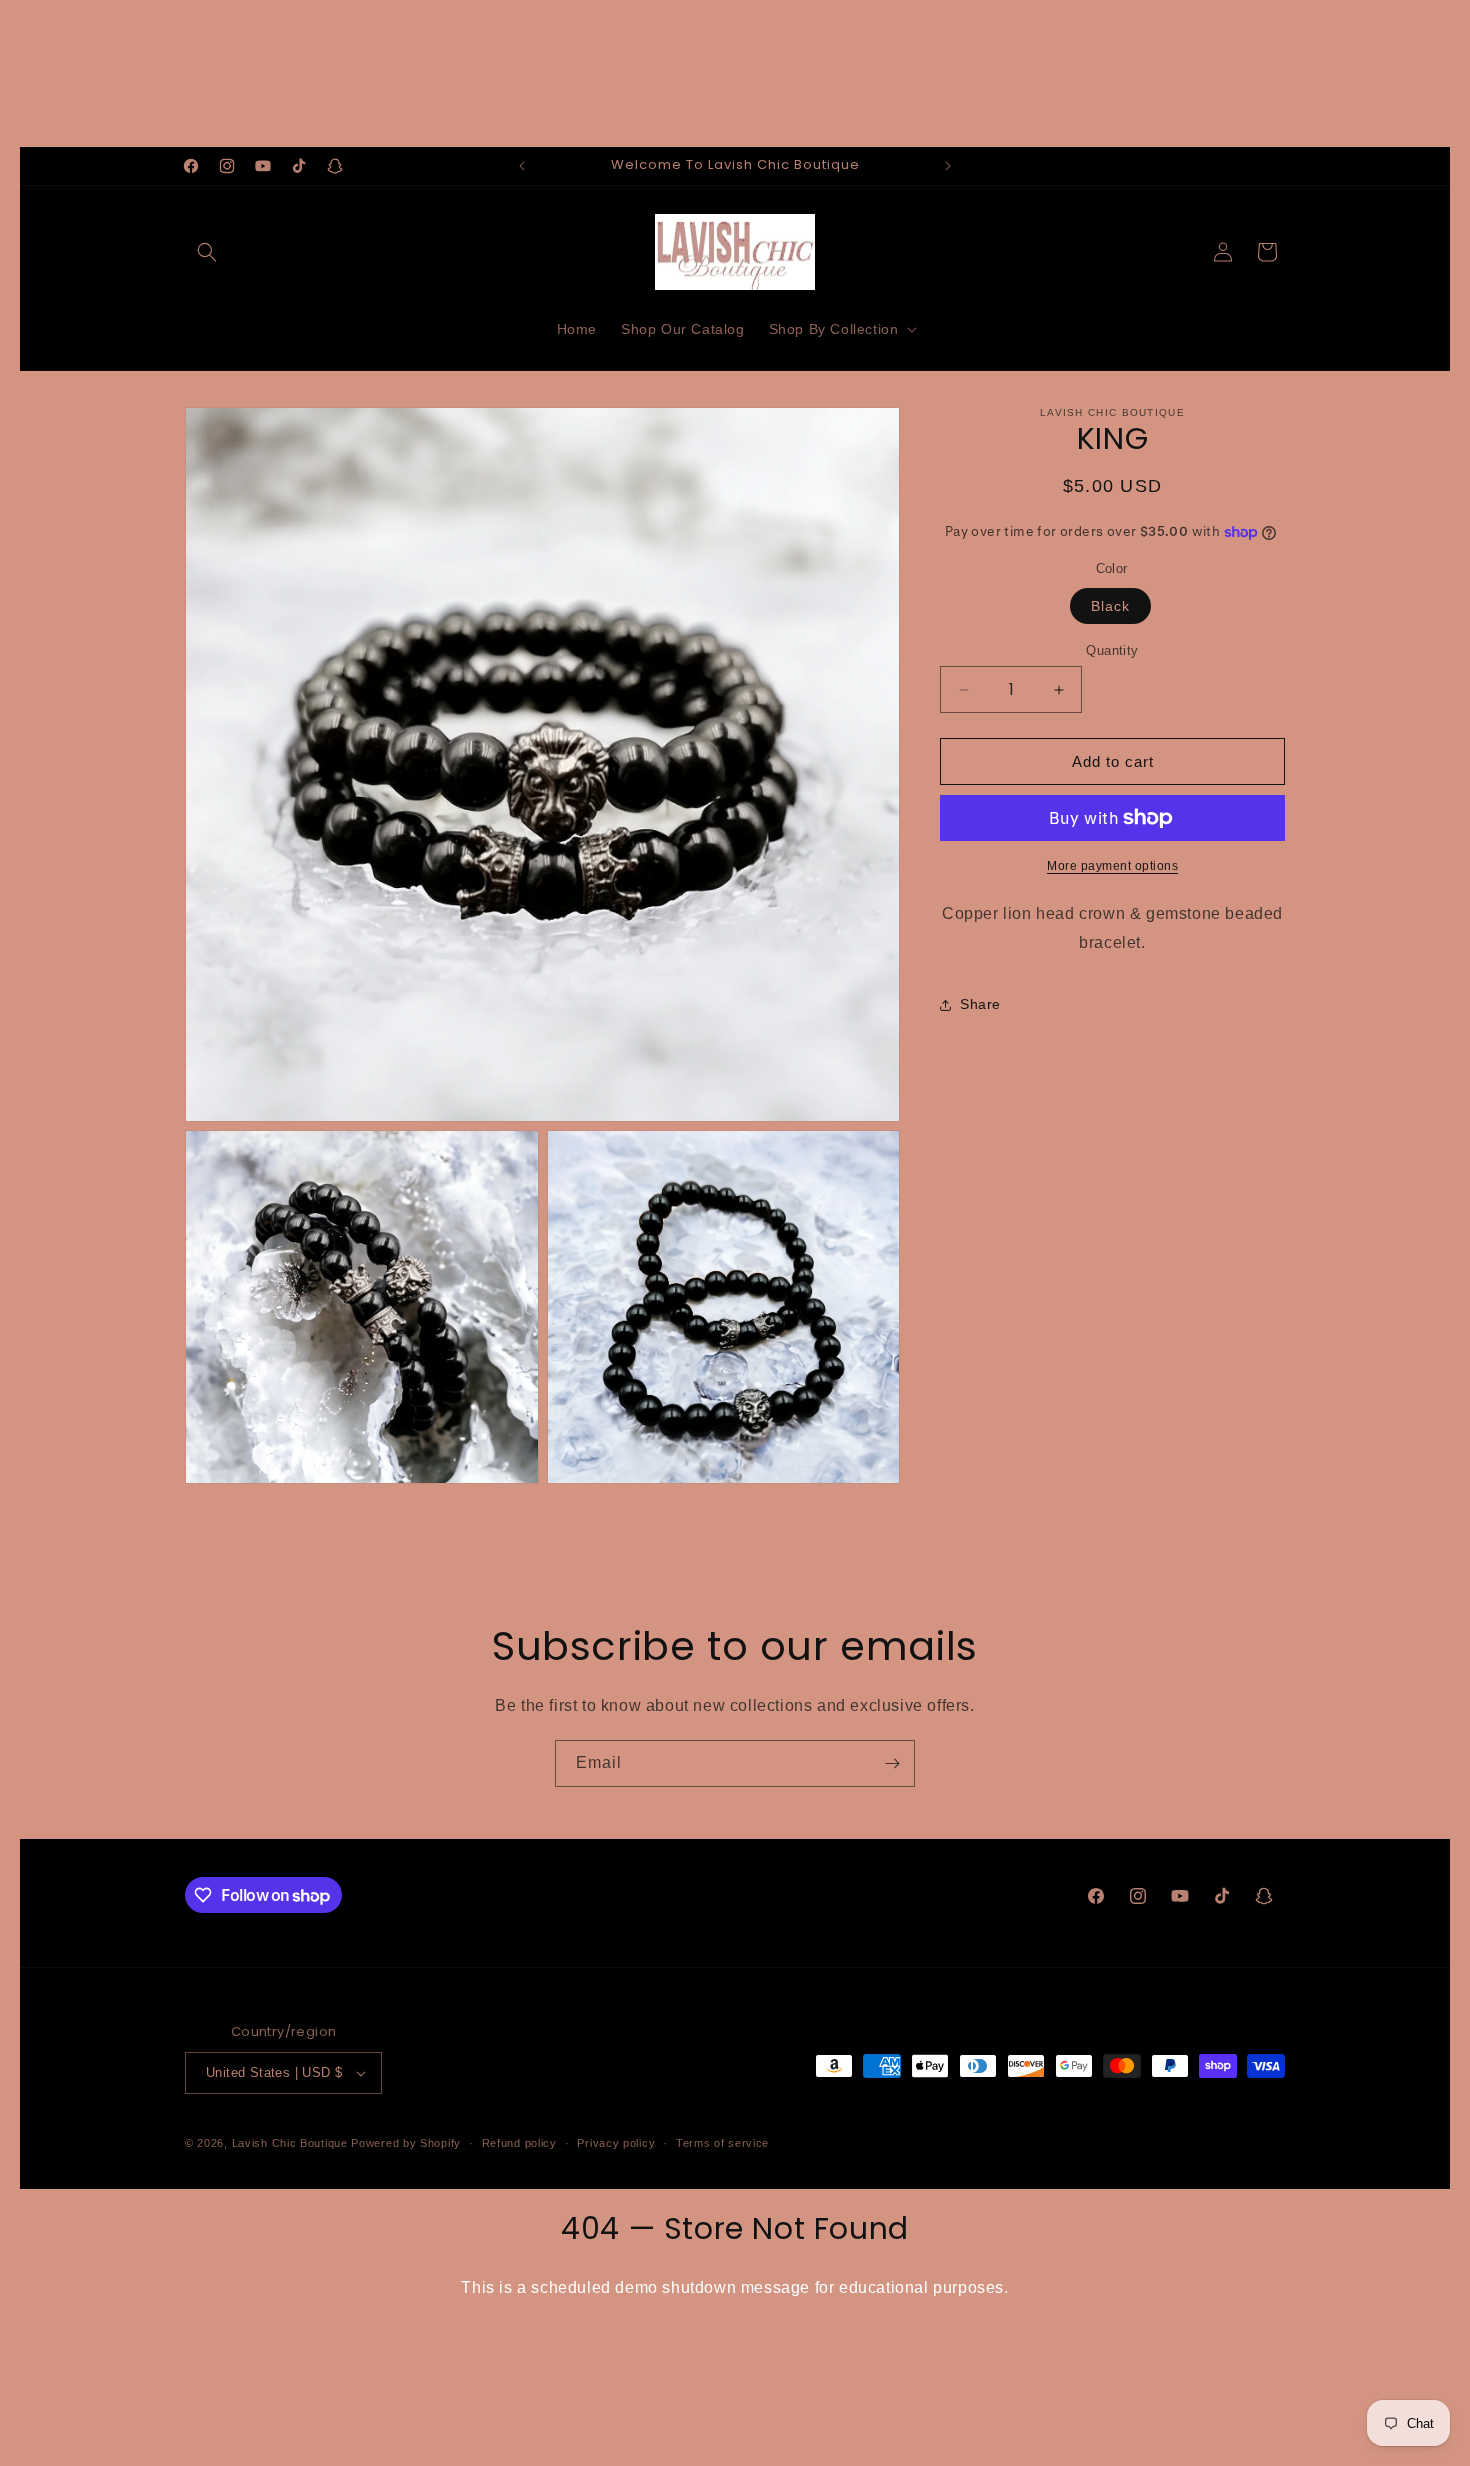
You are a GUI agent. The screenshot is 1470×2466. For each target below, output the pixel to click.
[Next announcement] (948, 166)
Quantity (1112, 650)
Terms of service (722, 2143)
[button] (207, 252)
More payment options (1112, 866)
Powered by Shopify (406, 2143)
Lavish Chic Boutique (290, 2143)
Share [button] (980, 1004)
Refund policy (519, 2143)
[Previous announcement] (522, 166)
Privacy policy (616, 2143)
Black (1110, 606)
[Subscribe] (892, 1763)
